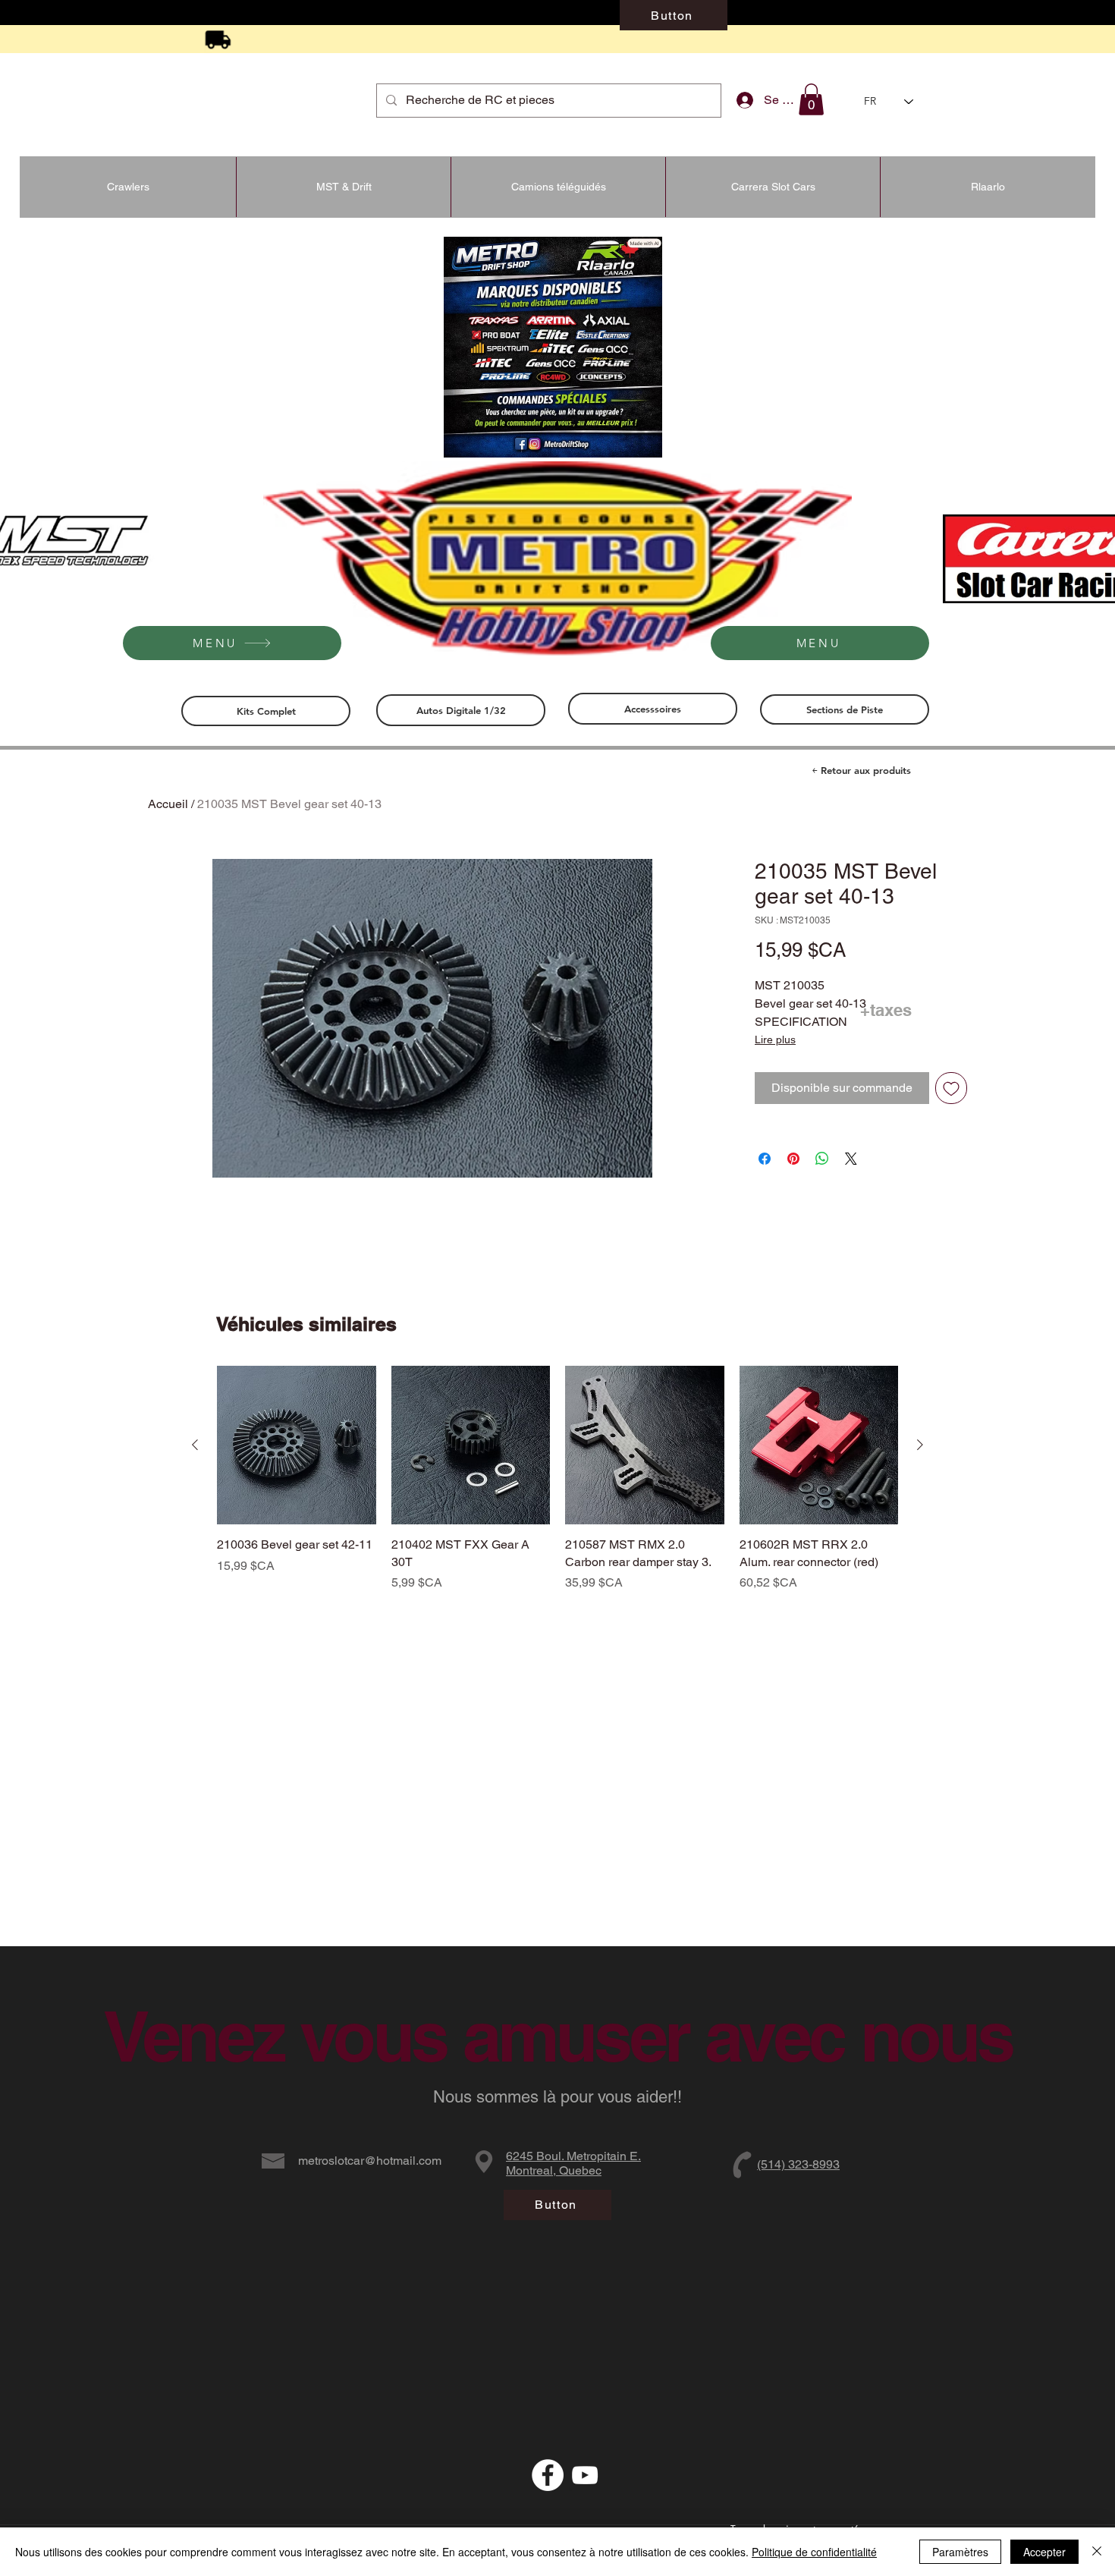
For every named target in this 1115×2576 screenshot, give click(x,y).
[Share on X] (851, 1159)
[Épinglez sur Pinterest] (793, 1159)
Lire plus (775, 1040)
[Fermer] (1097, 2552)
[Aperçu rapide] (297, 1445)
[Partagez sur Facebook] (765, 1159)
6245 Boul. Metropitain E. (573, 2156)
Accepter (1044, 2552)
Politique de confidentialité (814, 2552)
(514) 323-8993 (798, 2164)
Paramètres (960, 2552)
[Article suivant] (920, 1445)
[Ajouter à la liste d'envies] (951, 1088)
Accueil (168, 804)
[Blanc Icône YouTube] (585, 2475)
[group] (557, 1488)
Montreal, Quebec (554, 2170)
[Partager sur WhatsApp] (822, 1159)
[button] (811, 99)
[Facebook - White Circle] (548, 2475)
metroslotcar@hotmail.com (370, 2161)
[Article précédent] (195, 1445)
